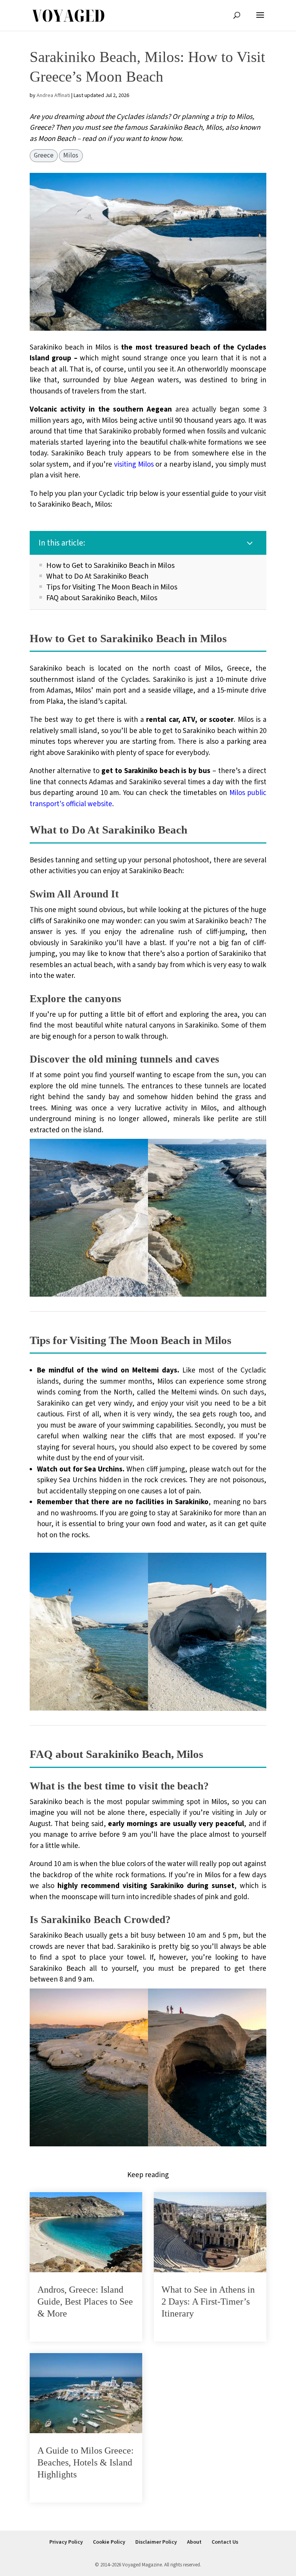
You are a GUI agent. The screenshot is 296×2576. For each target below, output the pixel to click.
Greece (44, 156)
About (194, 2542)
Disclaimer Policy (156, 2542)
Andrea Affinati (53, 95)
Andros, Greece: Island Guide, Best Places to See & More (85, 2301)
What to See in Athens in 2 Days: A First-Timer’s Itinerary (208, 2301)
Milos (71, 156)
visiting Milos (134, 464)
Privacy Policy (66, 2542)
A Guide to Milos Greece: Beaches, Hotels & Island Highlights (86, 2462)
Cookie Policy (109, 2542)
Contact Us (225, 2542)
